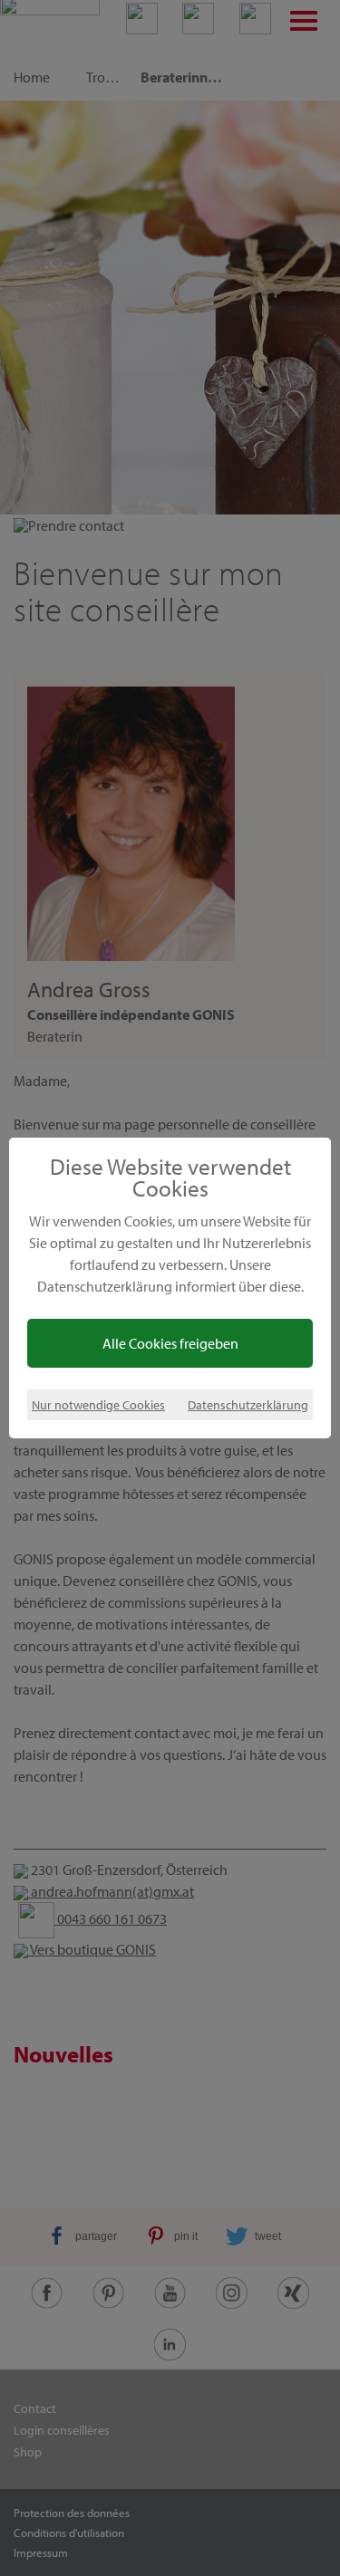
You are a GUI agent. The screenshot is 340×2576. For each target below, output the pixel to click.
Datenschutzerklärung (248, 1404)
